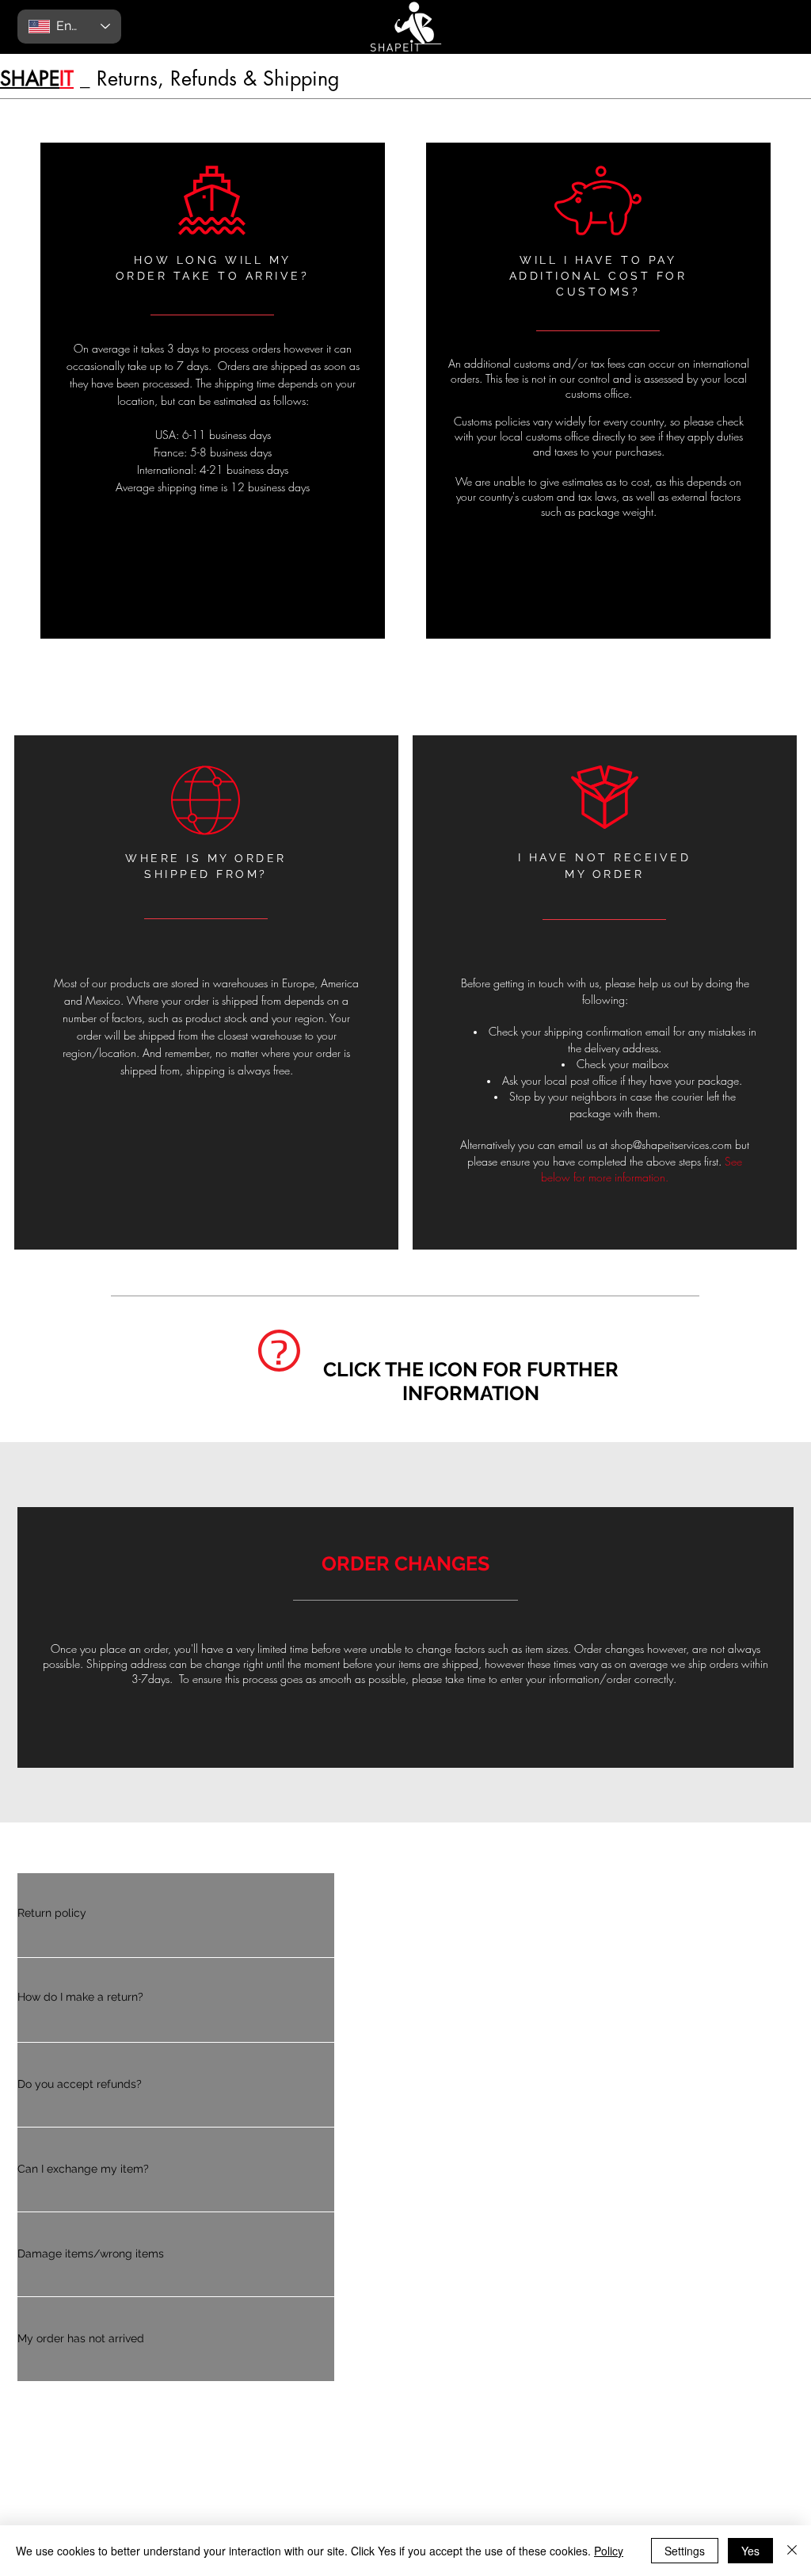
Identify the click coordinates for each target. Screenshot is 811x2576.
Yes (750, 2551)
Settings (685, 2551)
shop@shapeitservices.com (671, 1145)
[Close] (792, 2551)
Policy (609, 2551)
